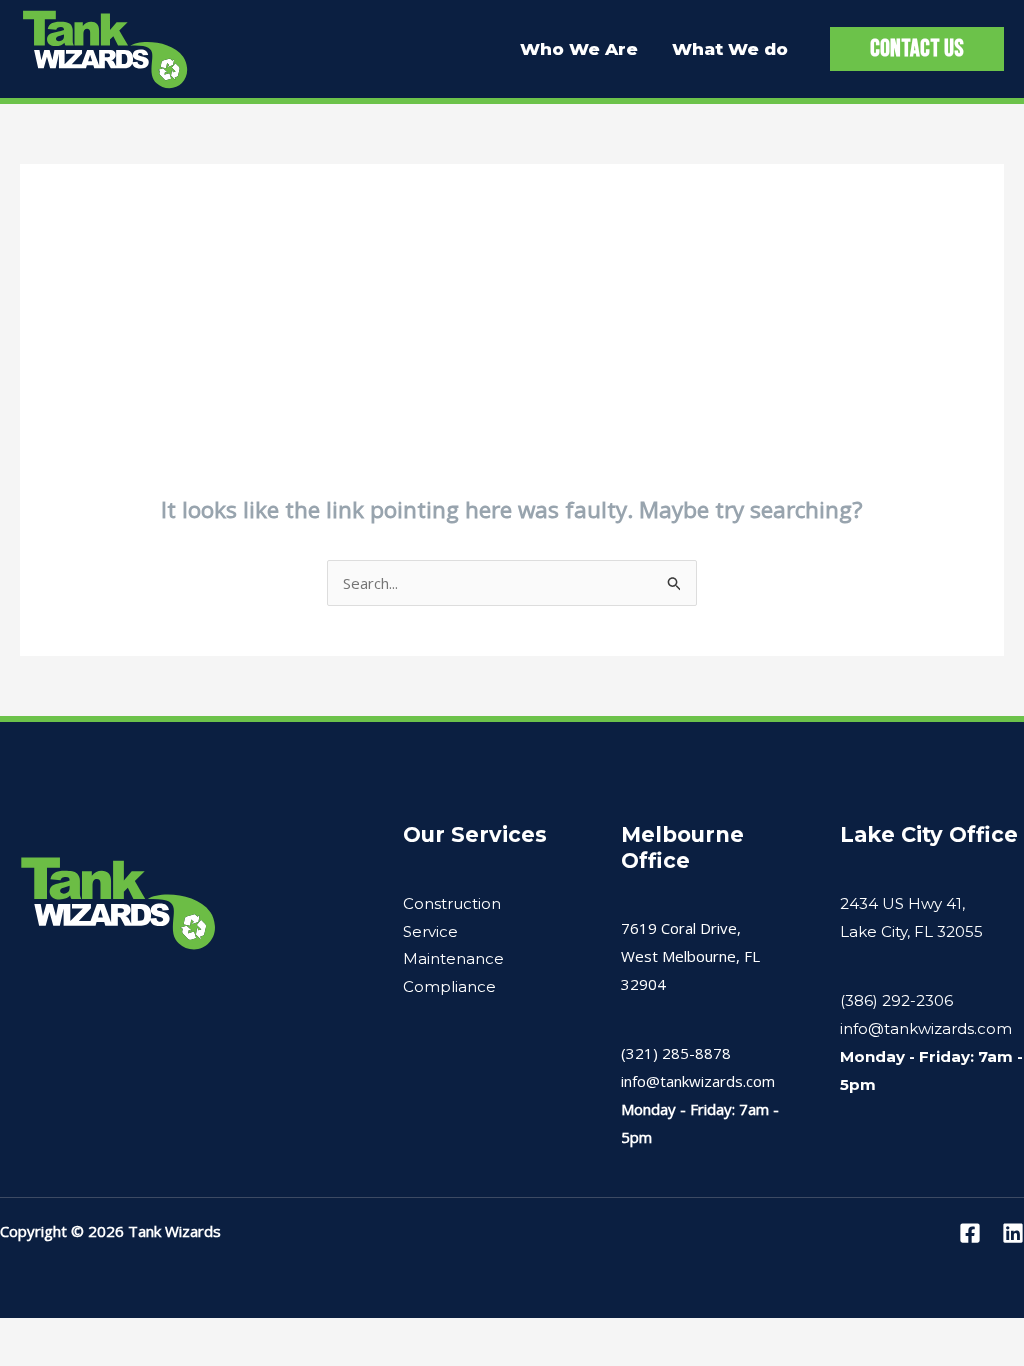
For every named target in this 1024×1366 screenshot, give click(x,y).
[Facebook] (970, 1233)
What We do (730, 49)
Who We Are (579, 49)
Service (430, 931)
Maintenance (453, 958)
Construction (452, 903)
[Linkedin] (1013, 1233)
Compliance (449, 986)
